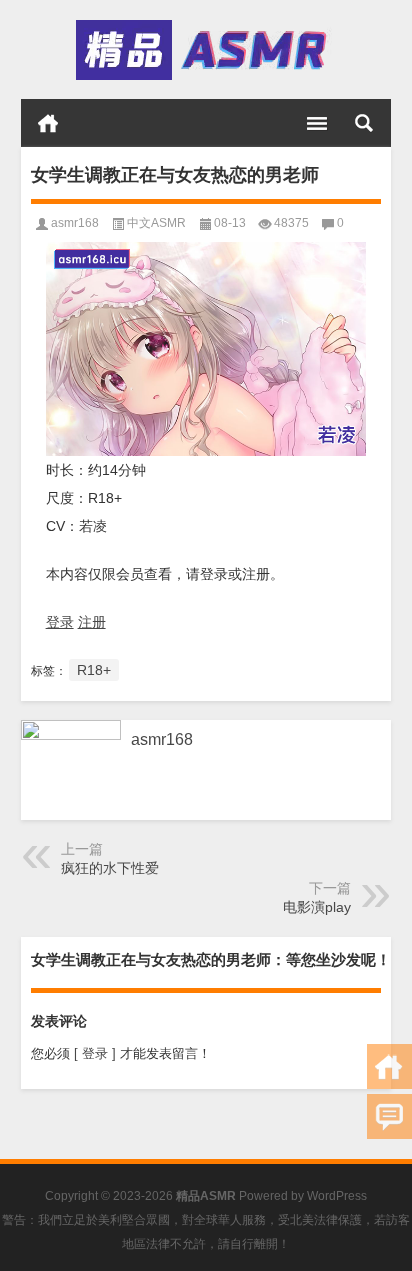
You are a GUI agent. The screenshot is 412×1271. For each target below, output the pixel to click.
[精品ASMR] (204, 50)
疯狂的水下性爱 (110, 868)
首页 (48, 123)
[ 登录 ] (95, 1053)
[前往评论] (389, 1116)
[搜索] (364, 123)
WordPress (337, 1196)
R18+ (94, 670)
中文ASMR (156, 223)
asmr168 (75, 223)
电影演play (317, 907)
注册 (92, 622)
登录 (60, 622)
